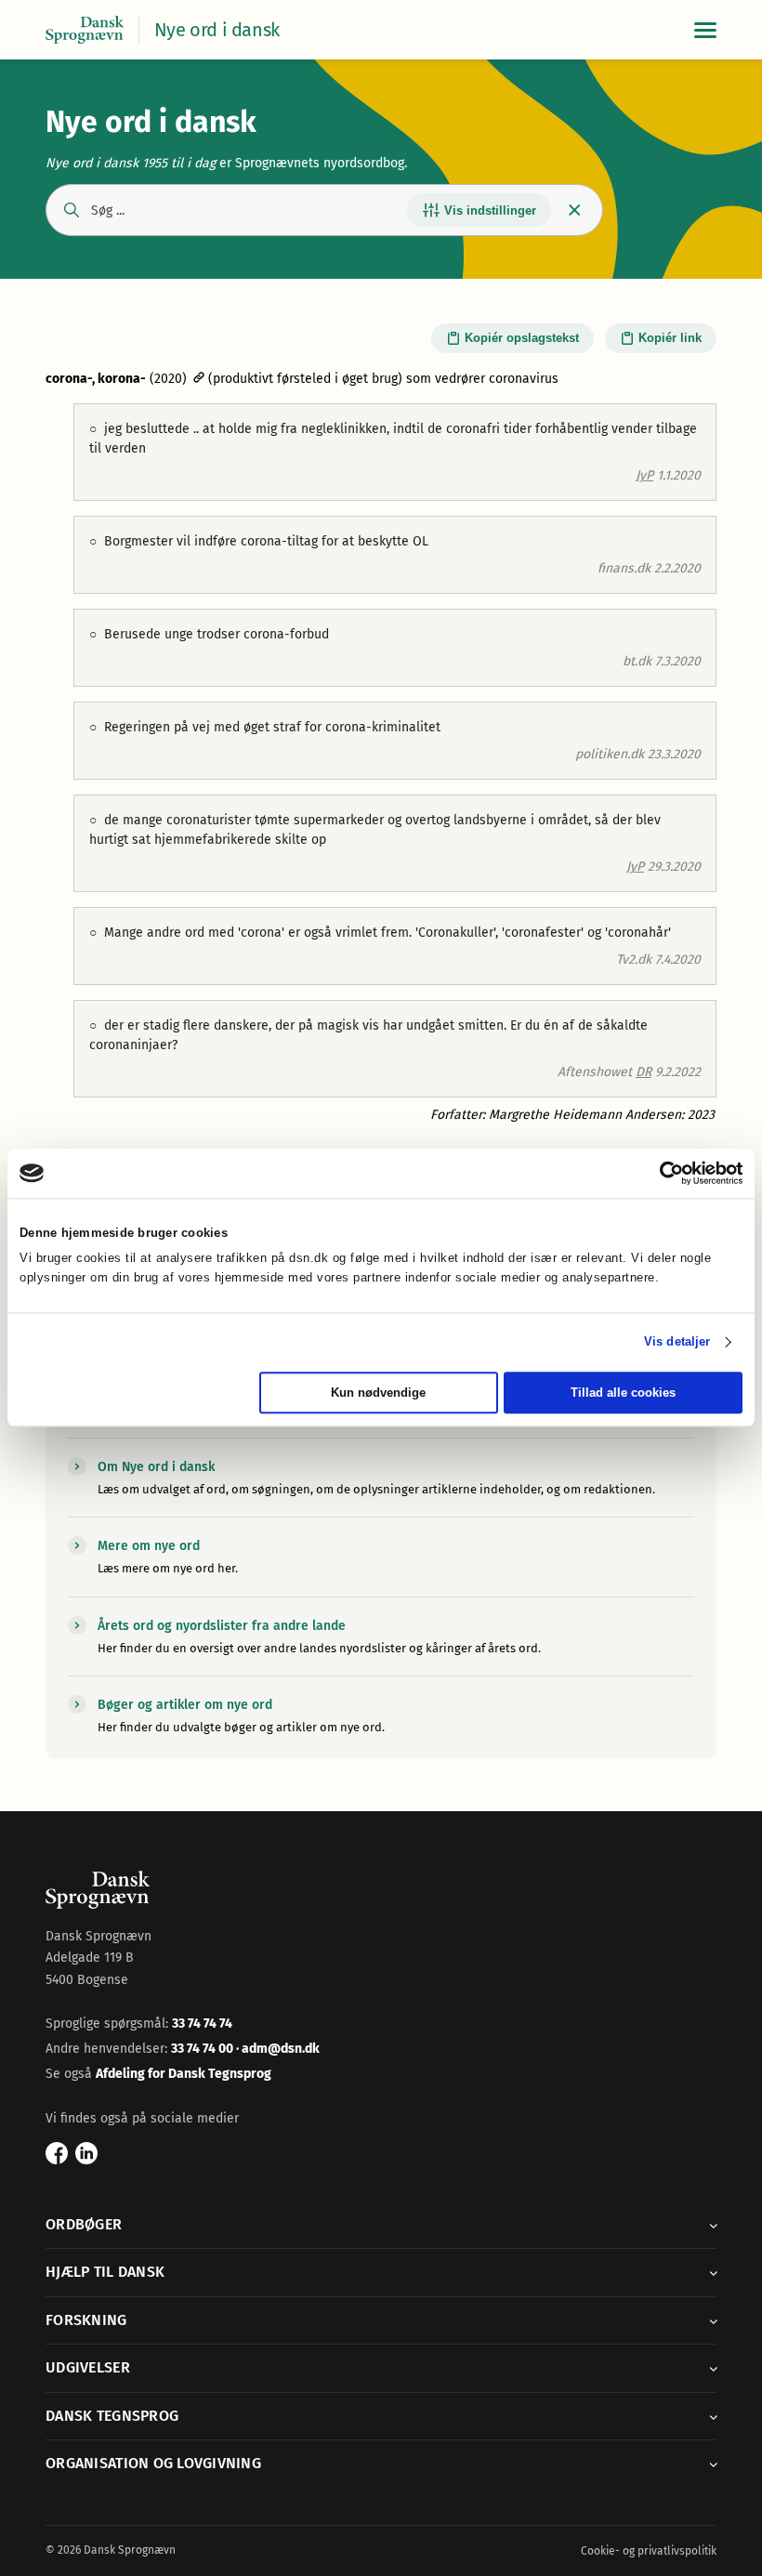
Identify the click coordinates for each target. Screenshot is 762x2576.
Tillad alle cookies (623, 1393)
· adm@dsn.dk (278, 2049)
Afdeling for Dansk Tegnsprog (184, 2074)
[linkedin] (86, 2153)
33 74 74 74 (202, 2024)
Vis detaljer (677, 1342)
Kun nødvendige (378, 1393)
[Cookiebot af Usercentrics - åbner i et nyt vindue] (661, 1173)
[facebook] (57, 2153)
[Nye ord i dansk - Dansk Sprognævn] (85, 30)
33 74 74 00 (204, 2049)
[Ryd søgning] (575, 210)
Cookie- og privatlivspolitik (649, 2551)
